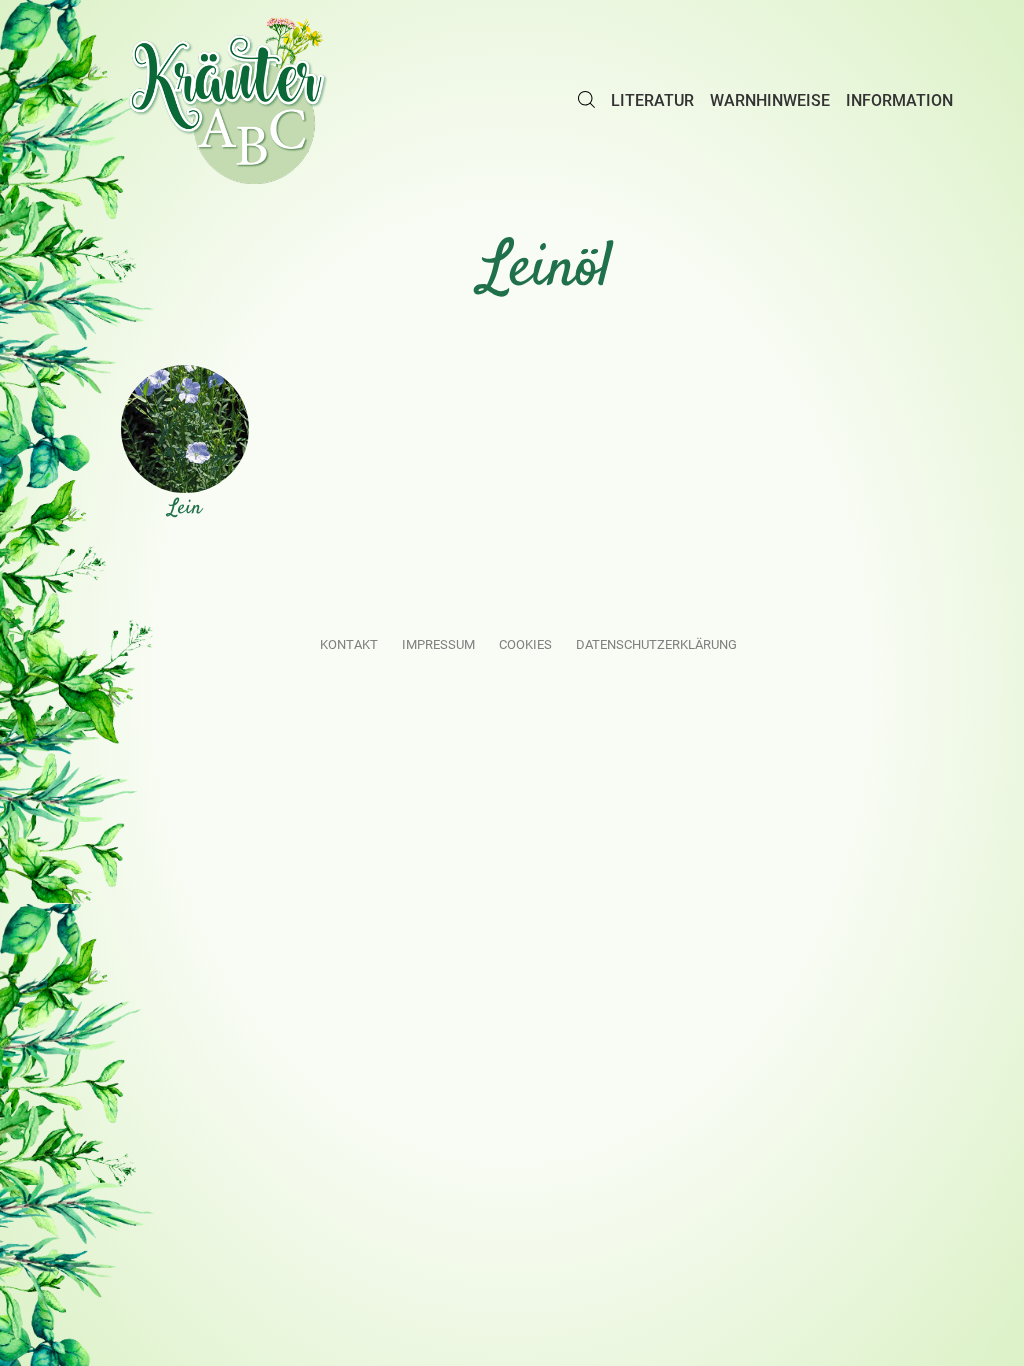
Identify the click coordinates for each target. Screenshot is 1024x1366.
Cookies (525, 644)
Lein (185, 508)
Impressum (438, 644)
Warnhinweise (770, 100)
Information (899, 100)
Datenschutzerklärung (656, 644)
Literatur (652, 100)
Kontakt (349, 644)
